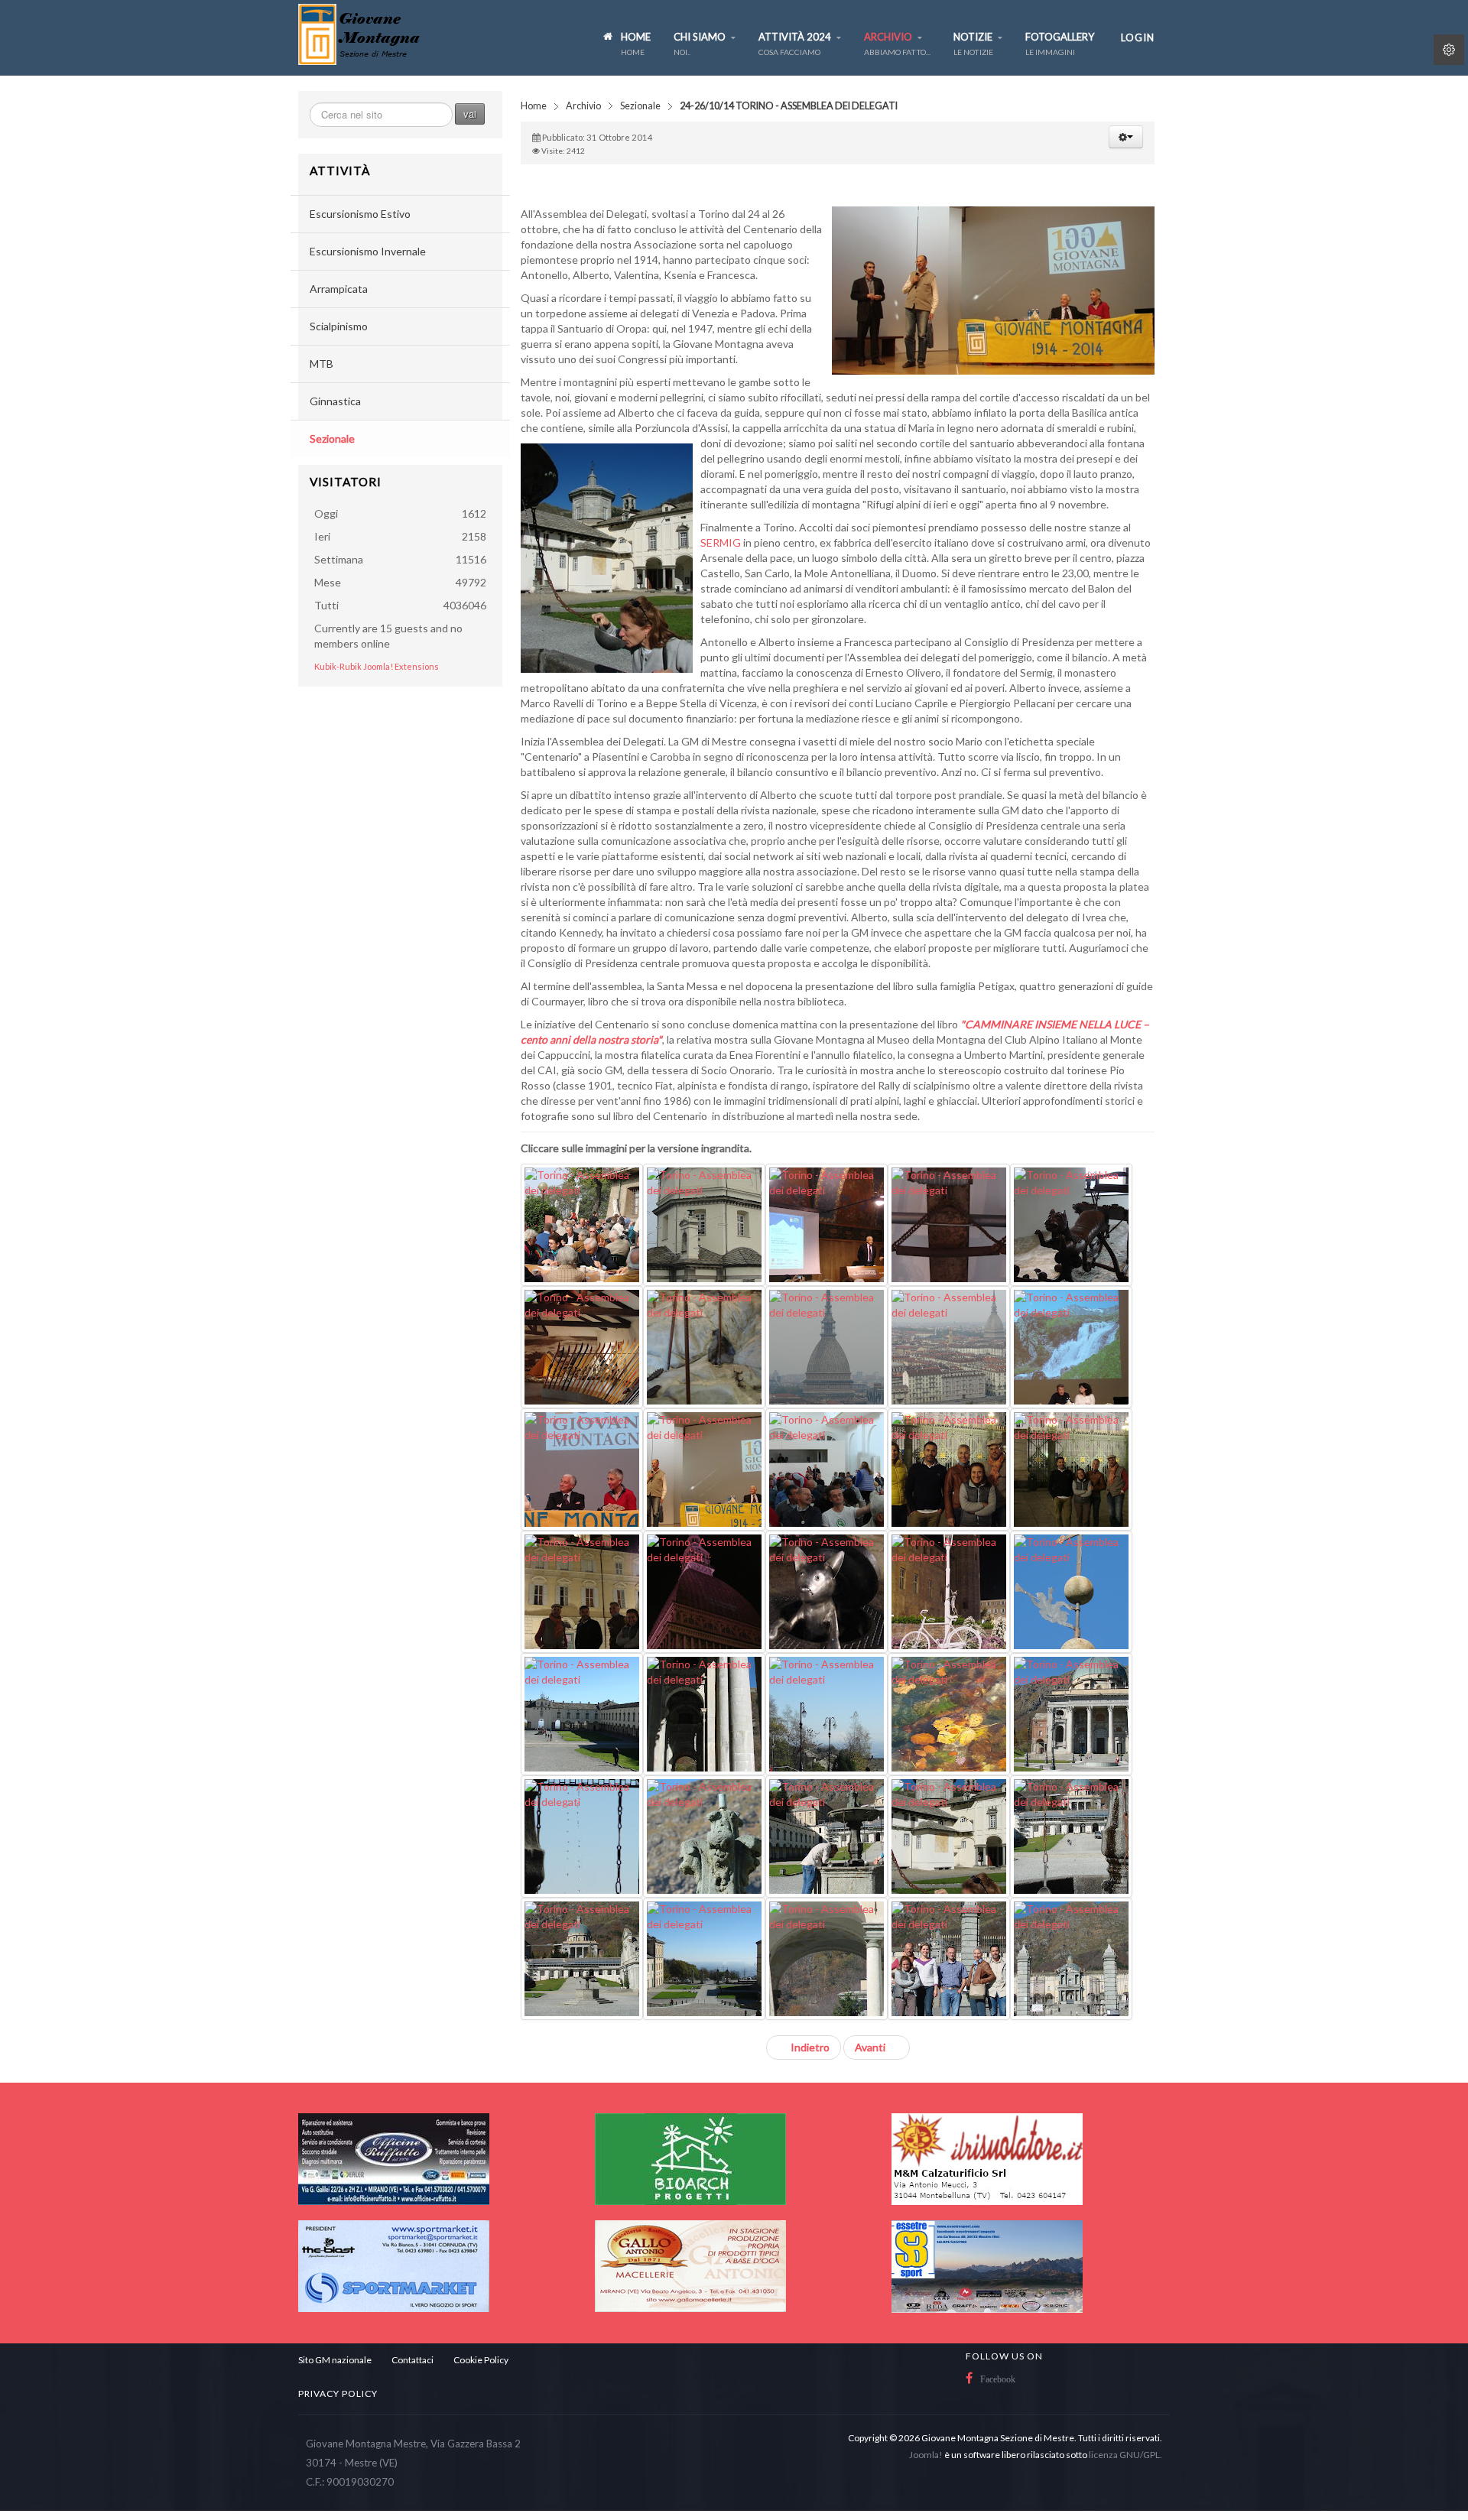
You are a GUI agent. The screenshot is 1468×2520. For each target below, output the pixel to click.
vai (470, 114)
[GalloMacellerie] (690, 2265)
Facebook (998, 2379)
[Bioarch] (690, 2158)
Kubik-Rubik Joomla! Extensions (377, 666)
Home (534, 106)
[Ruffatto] (394, 2158)
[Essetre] (987, 2265)
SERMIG (722, 542)
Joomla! (926, 2455)
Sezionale (640, 106)
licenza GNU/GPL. (1125, 2455)
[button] (1126, 137)
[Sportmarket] (394, 2265)
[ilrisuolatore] (987, 2158)
